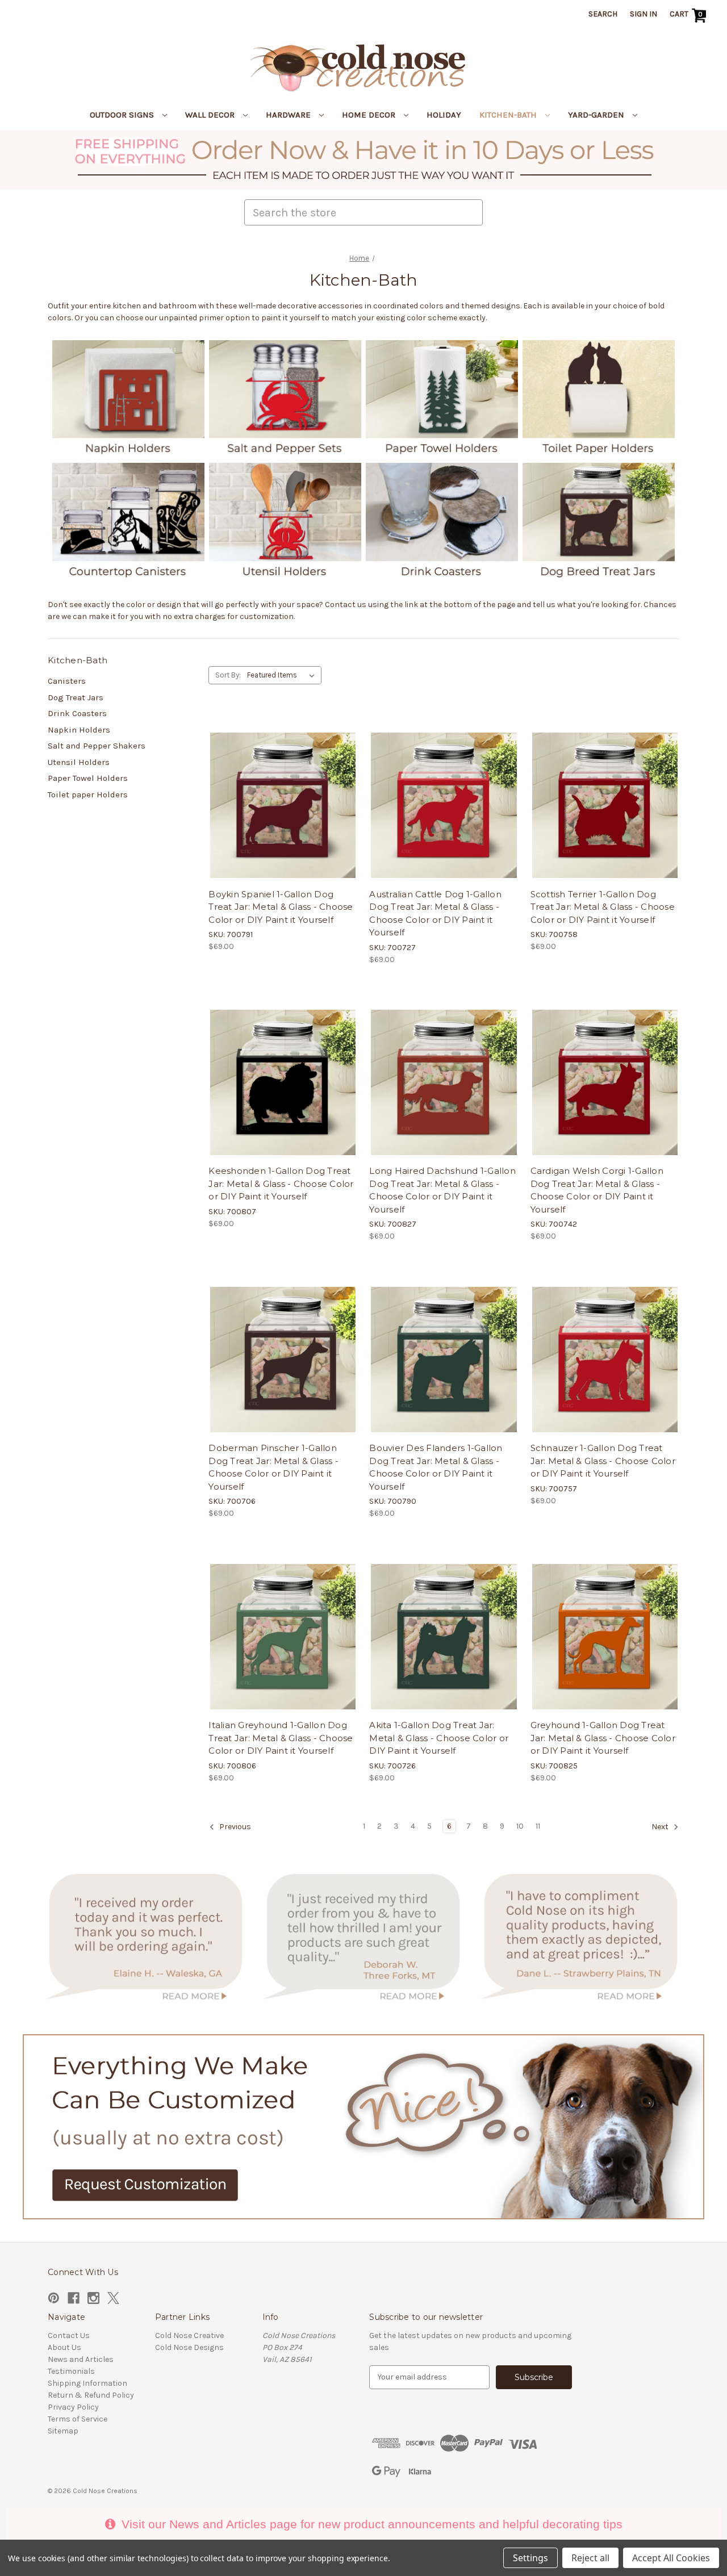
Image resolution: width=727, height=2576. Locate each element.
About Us (64, 2347)
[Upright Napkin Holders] (128, 397)
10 (520, 1826)
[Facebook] (74, 2298)
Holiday (444, 115)
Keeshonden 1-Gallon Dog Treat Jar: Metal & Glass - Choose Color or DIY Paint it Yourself (281, 1184)
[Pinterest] (54, 2298)
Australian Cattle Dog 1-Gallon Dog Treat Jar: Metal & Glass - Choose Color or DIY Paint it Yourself (435, 913)
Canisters (67, 681)
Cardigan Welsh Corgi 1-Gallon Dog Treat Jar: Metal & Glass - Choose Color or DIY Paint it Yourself (597, 1190)
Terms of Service (78, 2419)
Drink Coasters (77, 713)
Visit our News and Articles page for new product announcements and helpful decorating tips (370, 2524)
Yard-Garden (597, 115)
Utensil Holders (79, 762)
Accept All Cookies (671, 2558)
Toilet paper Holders (88, 794)
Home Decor (370, 115)
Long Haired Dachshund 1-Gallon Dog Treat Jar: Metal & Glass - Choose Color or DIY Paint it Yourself (442, 1190)
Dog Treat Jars (76, 697)
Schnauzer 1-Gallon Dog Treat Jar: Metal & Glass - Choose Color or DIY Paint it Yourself (603, 1461)
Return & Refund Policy (91, 2395)
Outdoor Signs (123, 115)
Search (603, 14)
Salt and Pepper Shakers (97, 746)
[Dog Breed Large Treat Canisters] (599, 519)
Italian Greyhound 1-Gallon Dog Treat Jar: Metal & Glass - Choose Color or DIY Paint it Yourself (281, 1738)
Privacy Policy (73, 2407)
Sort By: (228, 675)
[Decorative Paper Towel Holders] (442, 397)
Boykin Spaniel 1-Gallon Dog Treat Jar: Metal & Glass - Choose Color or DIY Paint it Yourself (281, 907)
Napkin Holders (79, 730)
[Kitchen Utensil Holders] (285, 519)
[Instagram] (93, 2298)
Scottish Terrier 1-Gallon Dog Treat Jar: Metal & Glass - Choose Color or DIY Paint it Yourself (603, 907)
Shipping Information (87, 2383)
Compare (279, 787)
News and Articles (81, 2359)
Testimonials (71, 2371)
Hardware (289, 115)
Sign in (644, 14)
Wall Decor (211, 115)
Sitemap (63, 2431)
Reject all (590, 2558)
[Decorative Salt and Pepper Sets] (285, 397)
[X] (113, 2298)
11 (538, 1826)
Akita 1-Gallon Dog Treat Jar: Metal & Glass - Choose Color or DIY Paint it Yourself (439, 1738)
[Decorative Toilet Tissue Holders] (599, 397)
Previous (234, 1827)
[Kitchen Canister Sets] (128, 519)
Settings (530, 2558)
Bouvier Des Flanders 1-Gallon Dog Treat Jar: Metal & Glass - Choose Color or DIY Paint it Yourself (436, 1467)
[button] (364, 160)
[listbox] (283, 675)
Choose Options (283, 807)
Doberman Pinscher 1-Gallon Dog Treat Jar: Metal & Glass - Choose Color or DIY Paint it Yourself (273, 1467)
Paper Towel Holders (88, 778)
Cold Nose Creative (189, 2335)
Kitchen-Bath (509, 115)
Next (661, 1827)
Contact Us (69, 2335)
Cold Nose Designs (189, 2347)
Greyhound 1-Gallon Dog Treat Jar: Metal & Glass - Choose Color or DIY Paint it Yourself (603, 1738)
